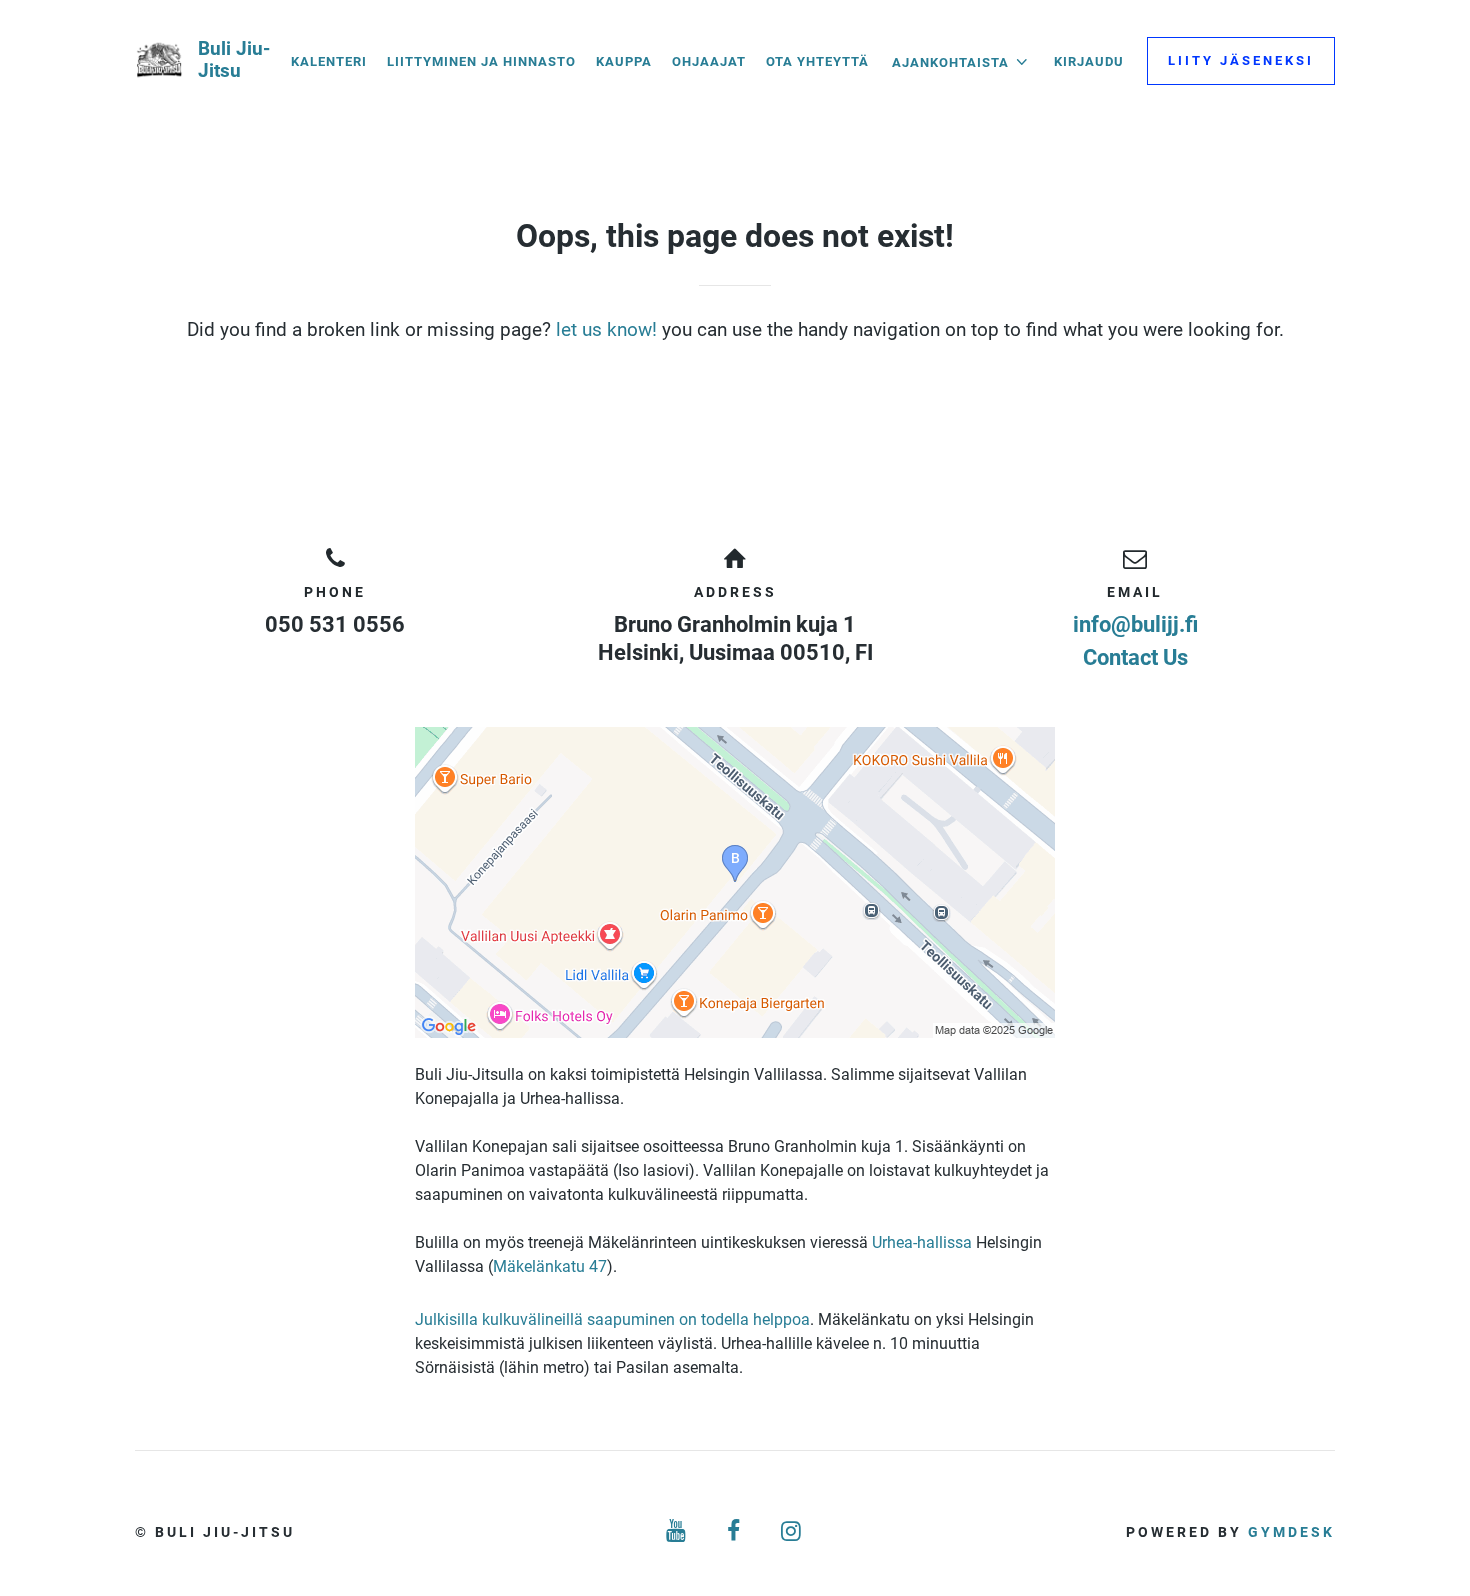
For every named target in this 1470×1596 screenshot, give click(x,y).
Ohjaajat (709, 61)
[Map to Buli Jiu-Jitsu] (735, 882)
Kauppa (624, 61)
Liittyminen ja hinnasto (481, 61)
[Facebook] (735, 1531)
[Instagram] (793, 1531)
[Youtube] (677, 1531)
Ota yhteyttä (817, 61)
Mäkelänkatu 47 (550, 1266)
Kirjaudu (1089, 61)
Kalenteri (329, 61)
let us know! (606, 329)
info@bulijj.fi (1135, 624)
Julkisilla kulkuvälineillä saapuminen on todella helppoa (612, 1319)
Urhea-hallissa (922, 1242)
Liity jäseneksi (1241, 60)
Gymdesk (1291, 1532)
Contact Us (1135, 657)
